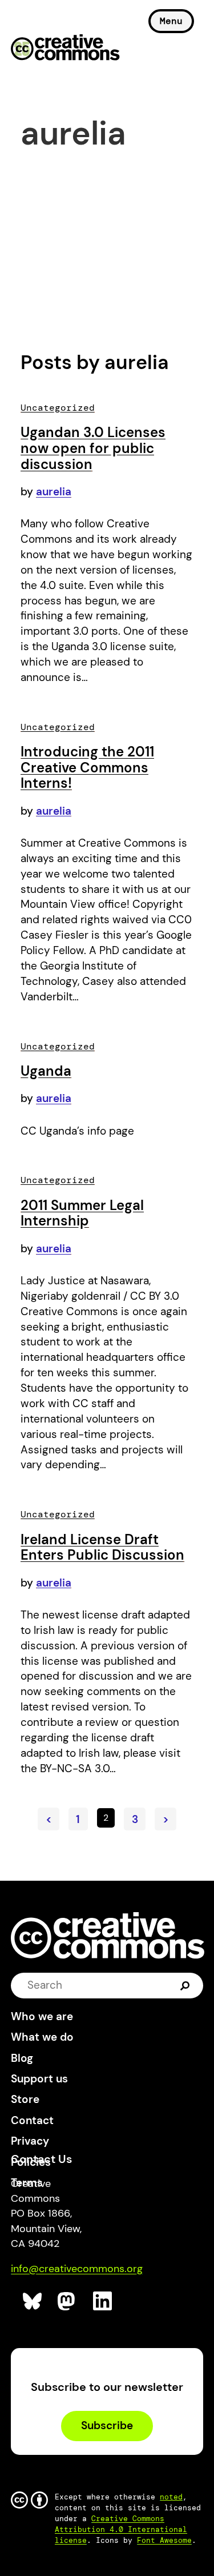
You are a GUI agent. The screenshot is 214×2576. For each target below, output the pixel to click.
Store (25, 2099)
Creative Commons (65, 49)
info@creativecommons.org (77, 2269)
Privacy (30, 2141)
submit (185, 1985)
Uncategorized (58, 408)
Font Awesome (164, 2540)
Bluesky (33, 2301)
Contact (32, 2120)
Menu (171, 21)
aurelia (54, 492)
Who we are (42, 2016)
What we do (42, 2037)
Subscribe (107, 2425)
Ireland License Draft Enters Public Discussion (102, 1547)
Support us (39, 2079)
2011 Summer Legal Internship (82, 1213)
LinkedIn (103, 2301)
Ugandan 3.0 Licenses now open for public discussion (93, 448)
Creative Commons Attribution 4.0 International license (121, 2529)
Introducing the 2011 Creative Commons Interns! (87, 767)
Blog (22, 2058)
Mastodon (68, 2301)
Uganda (46, 1071)
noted (171, 2497)
